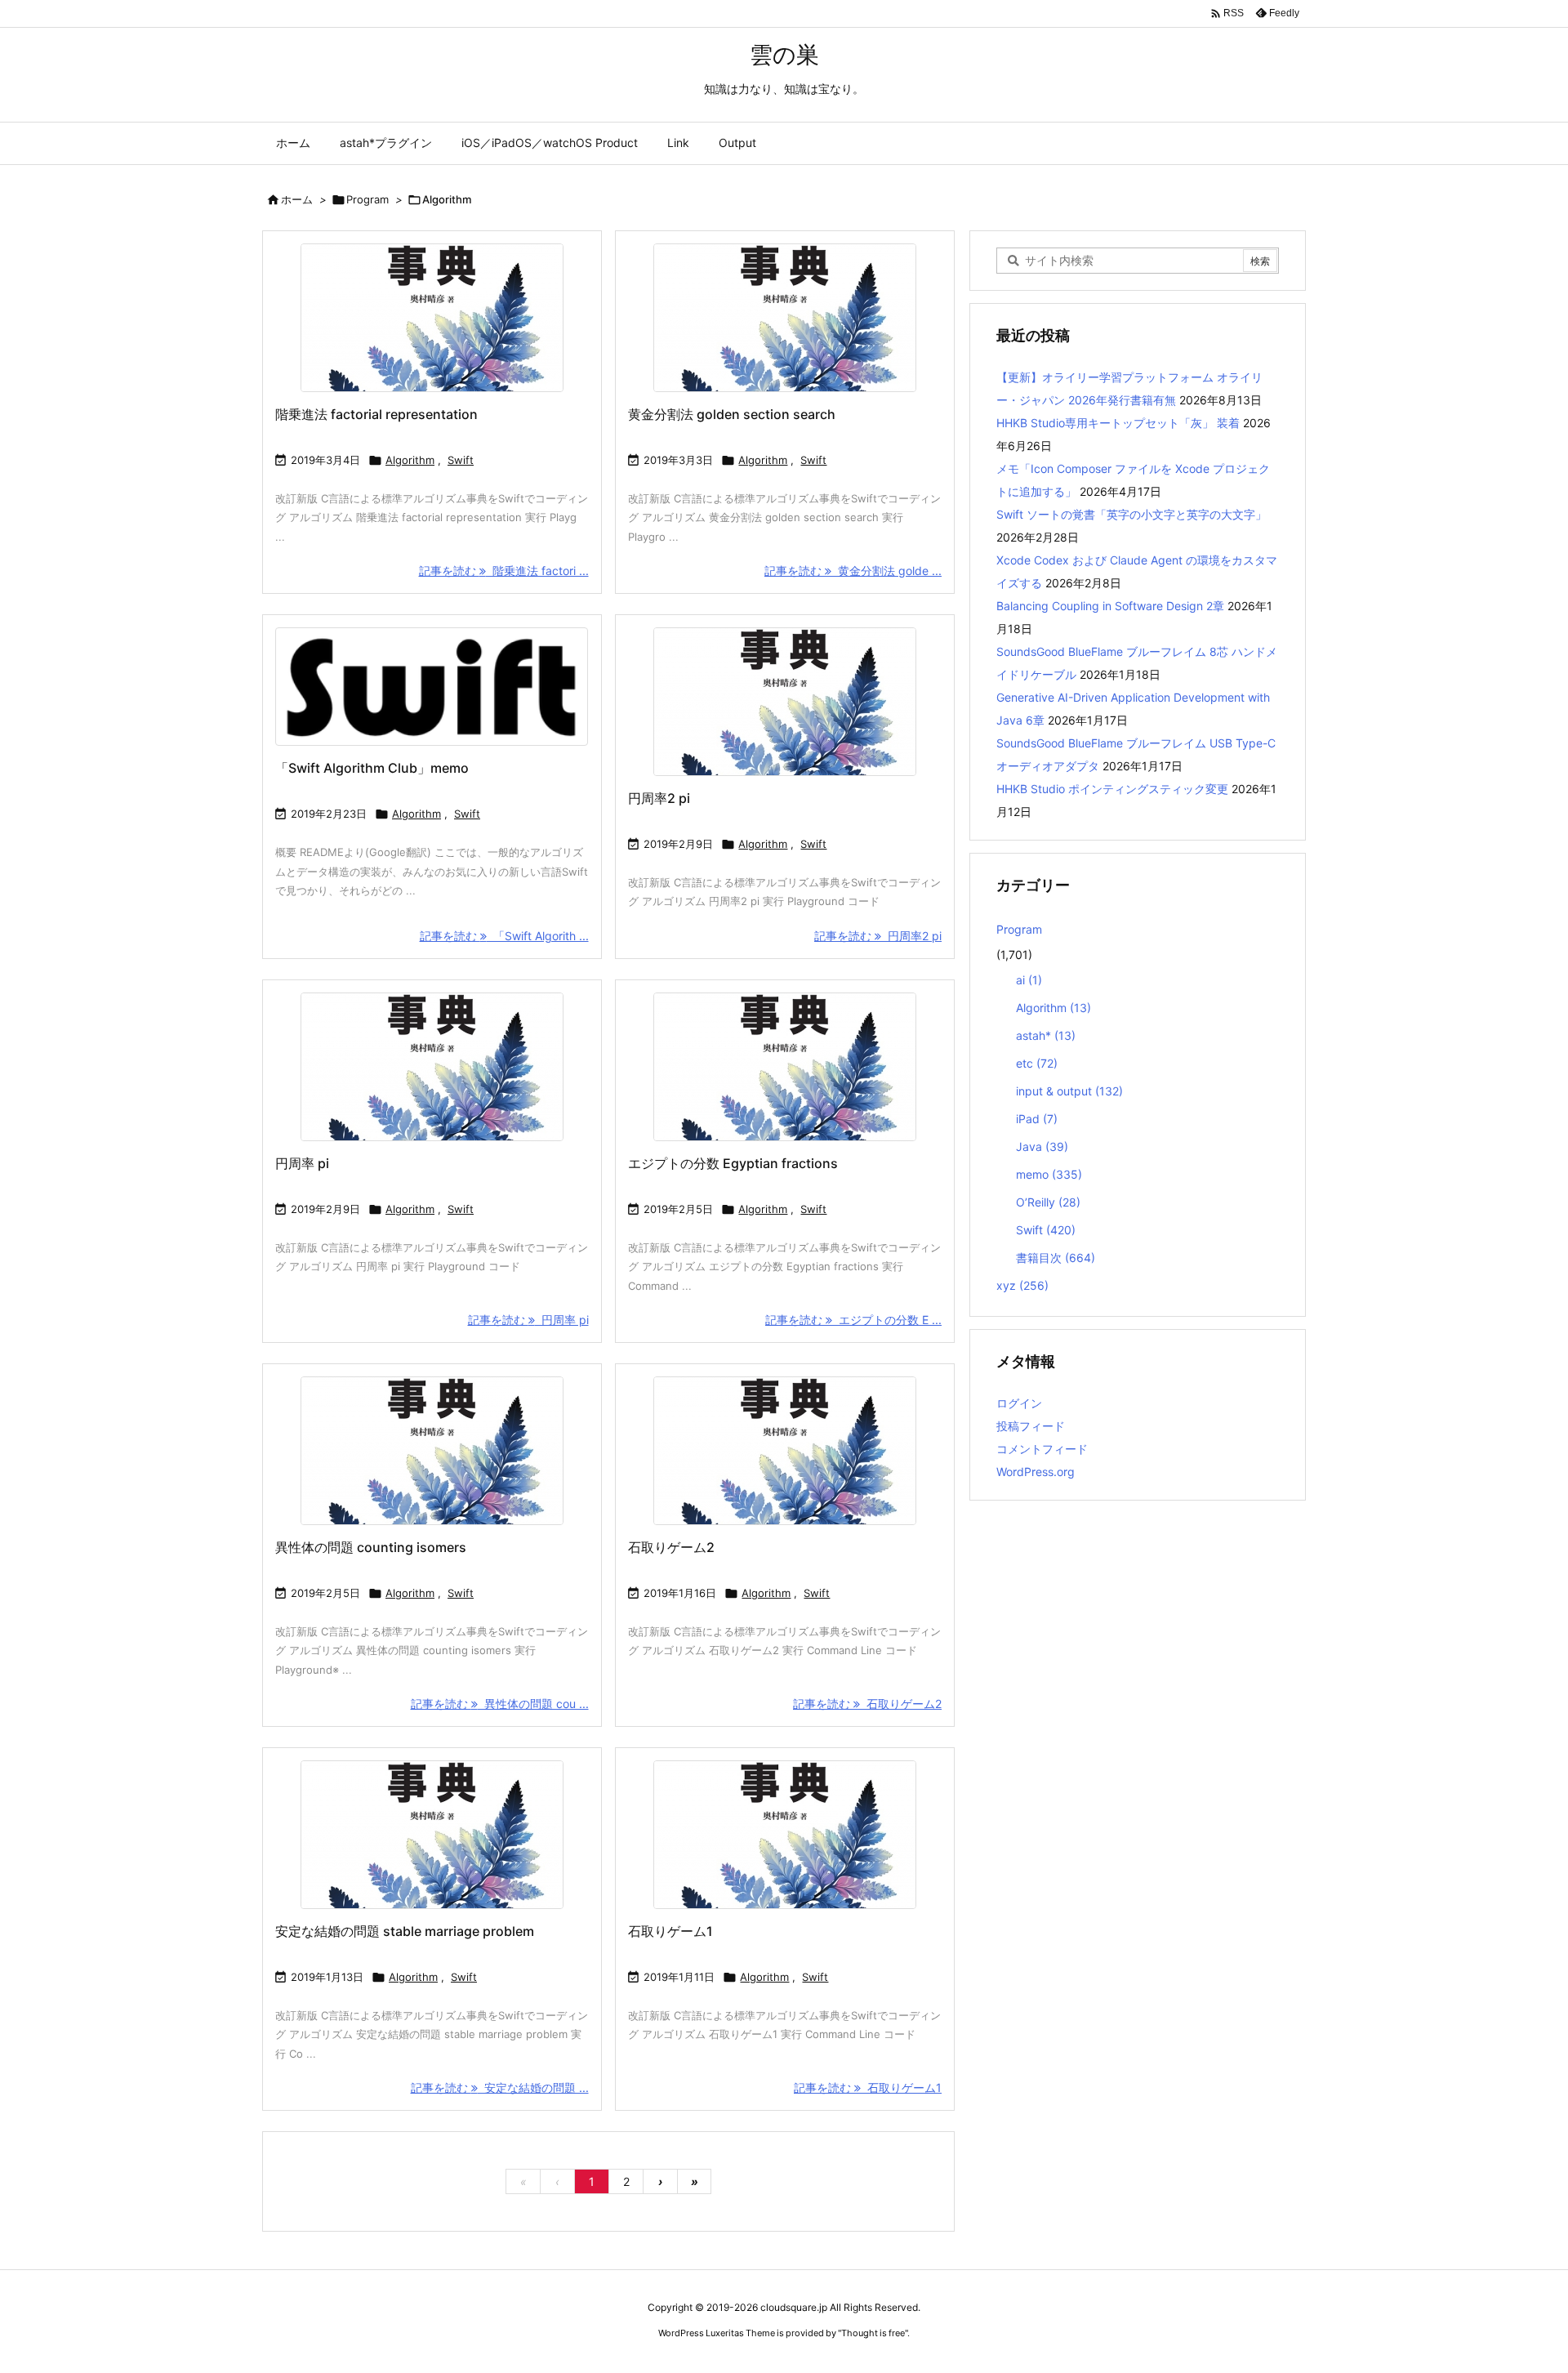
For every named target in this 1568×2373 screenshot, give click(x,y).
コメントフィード (1042, 1449)
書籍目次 (1056, 1258)
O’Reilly (1048, 1202)
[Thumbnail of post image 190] (785, 702)
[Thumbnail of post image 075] (785, 1451)
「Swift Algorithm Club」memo (372, 768)
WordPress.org (1036, 1472)
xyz (1022, 1285)
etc (1037, 1063)
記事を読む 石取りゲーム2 (867, 1704)
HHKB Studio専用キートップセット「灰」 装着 (1118, 423)
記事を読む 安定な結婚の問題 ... (500, 2088)
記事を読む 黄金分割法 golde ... (853, 571)
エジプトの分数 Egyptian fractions (733, 1163)
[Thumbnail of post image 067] (432, 1067)
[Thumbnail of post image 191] (432, 1451)
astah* (1046, 1035)
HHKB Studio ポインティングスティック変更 (1112, 789)
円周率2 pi (659, 798)
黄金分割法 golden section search (732, 414)
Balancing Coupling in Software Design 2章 (1110, 606)
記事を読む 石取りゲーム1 (868, 2088)
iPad (1037, 1119)
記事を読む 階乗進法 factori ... (504, 571)
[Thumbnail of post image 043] (432, 1835)
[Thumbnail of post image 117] (785, 1835)
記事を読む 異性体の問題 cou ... (500, 1704)
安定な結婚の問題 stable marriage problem (405, 1931)
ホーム (297, 199)
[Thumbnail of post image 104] (785, 1067)
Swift (461, 460)
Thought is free (873, 2333)
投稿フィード (1031, 1426)
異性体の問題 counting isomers (371, 1547)
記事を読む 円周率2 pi (878, 936)
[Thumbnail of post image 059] (432, 687)
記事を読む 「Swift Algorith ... (504, 936)
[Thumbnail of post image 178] (432, 318)
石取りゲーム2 (671, 1547)
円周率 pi (302, 1163)
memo (1049, 1174)
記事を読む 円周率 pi (528, 1320)
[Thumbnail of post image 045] (785, 318)
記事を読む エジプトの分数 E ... (853, 1320)
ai (1029, 980)
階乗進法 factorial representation (376, 414)
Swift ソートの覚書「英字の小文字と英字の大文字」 (1131, 514)
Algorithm (410, 460)
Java (1042, 1146)
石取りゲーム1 (670, 1931)
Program (367, 199)
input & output (1069, 1091)
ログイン (1019, 1403)
